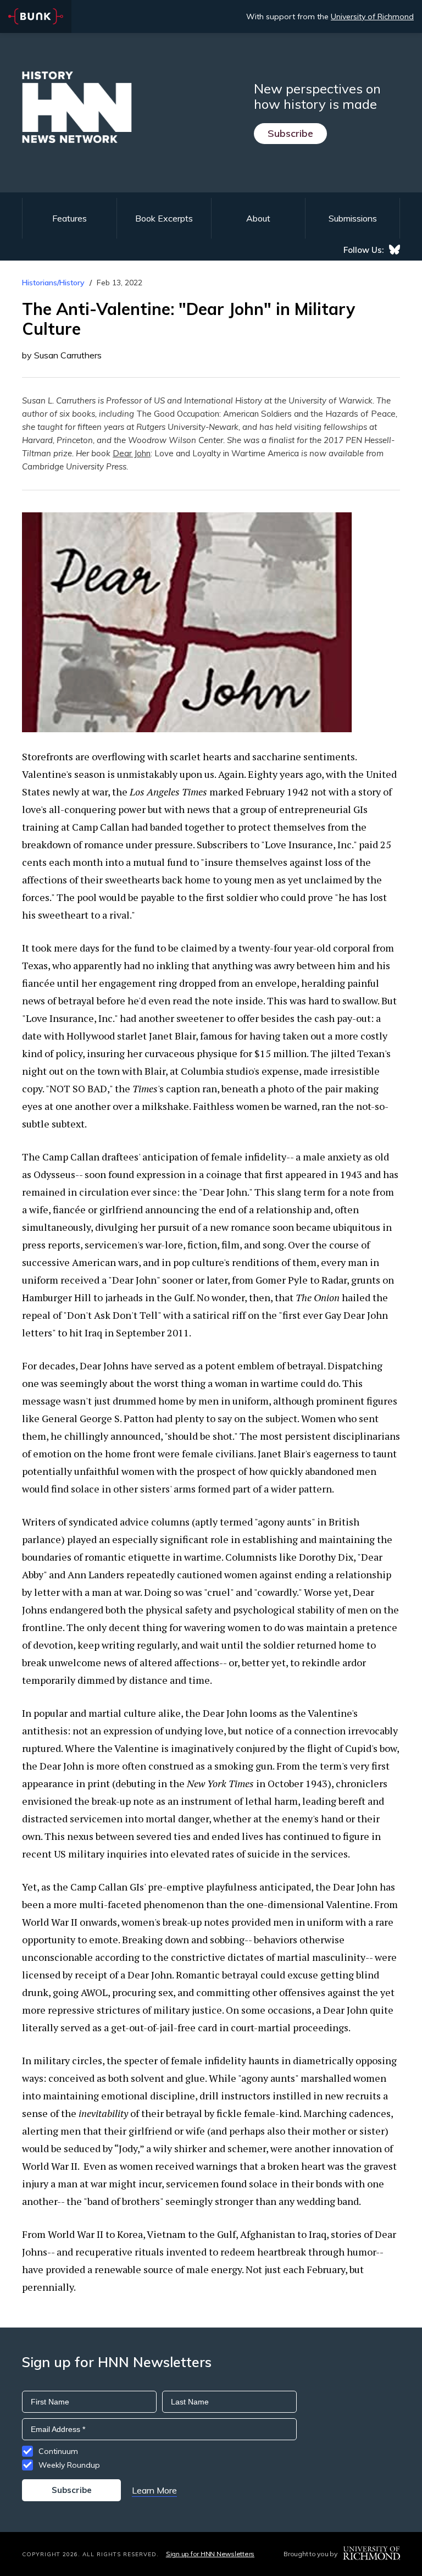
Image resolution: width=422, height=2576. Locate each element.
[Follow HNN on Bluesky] (395, 250)
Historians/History (53, 283)
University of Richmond (372, 16)
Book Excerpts (164, 218)
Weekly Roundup (69, 2465)
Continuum (58, 2451)
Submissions (353, 218)
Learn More (154, 2490)
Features (70, 218)
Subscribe (290, 133)
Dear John (132, 453)
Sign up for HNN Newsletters (210, 2554)
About (258, 218)
